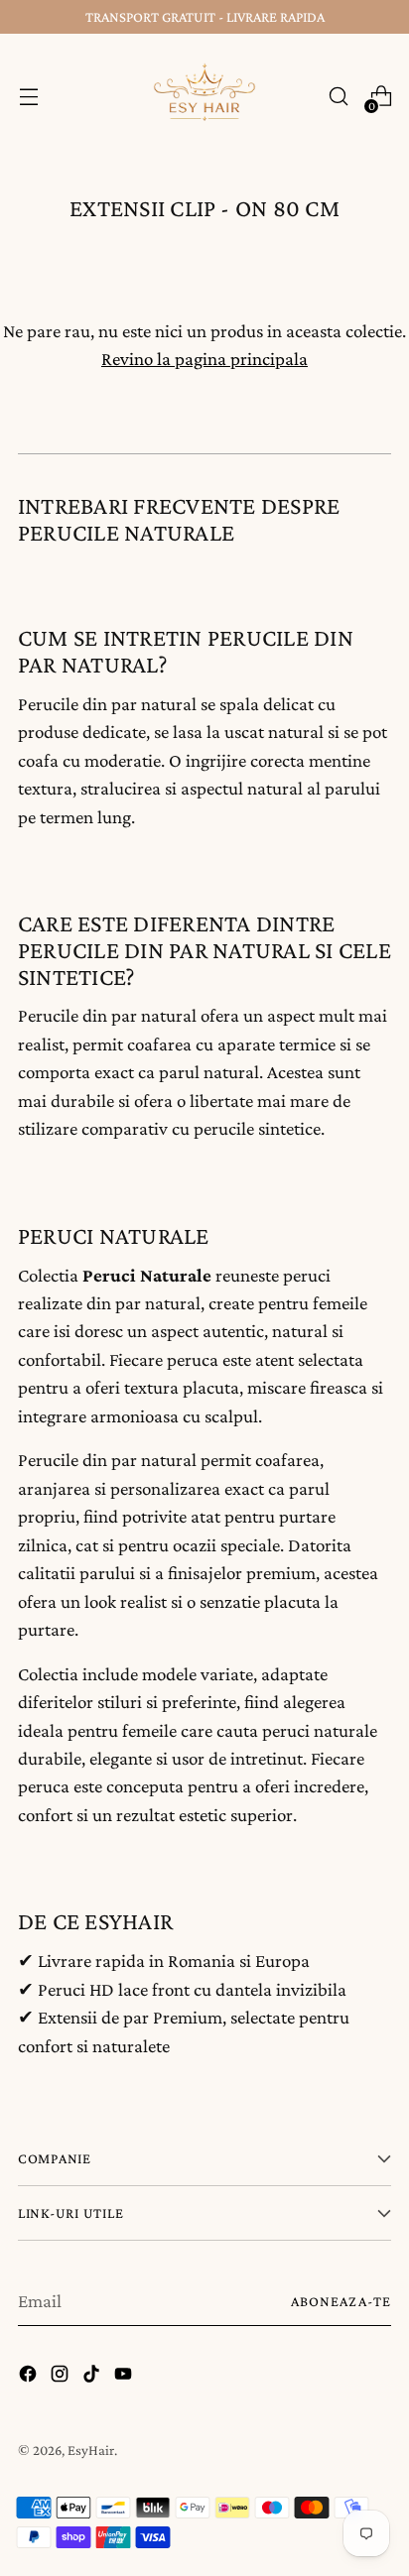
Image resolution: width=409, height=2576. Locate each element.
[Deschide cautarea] (338, 97)
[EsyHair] (204, 96)
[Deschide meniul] (28, 97)
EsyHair (91, 2450)
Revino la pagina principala (204, 359)
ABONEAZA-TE (341, 2301)
